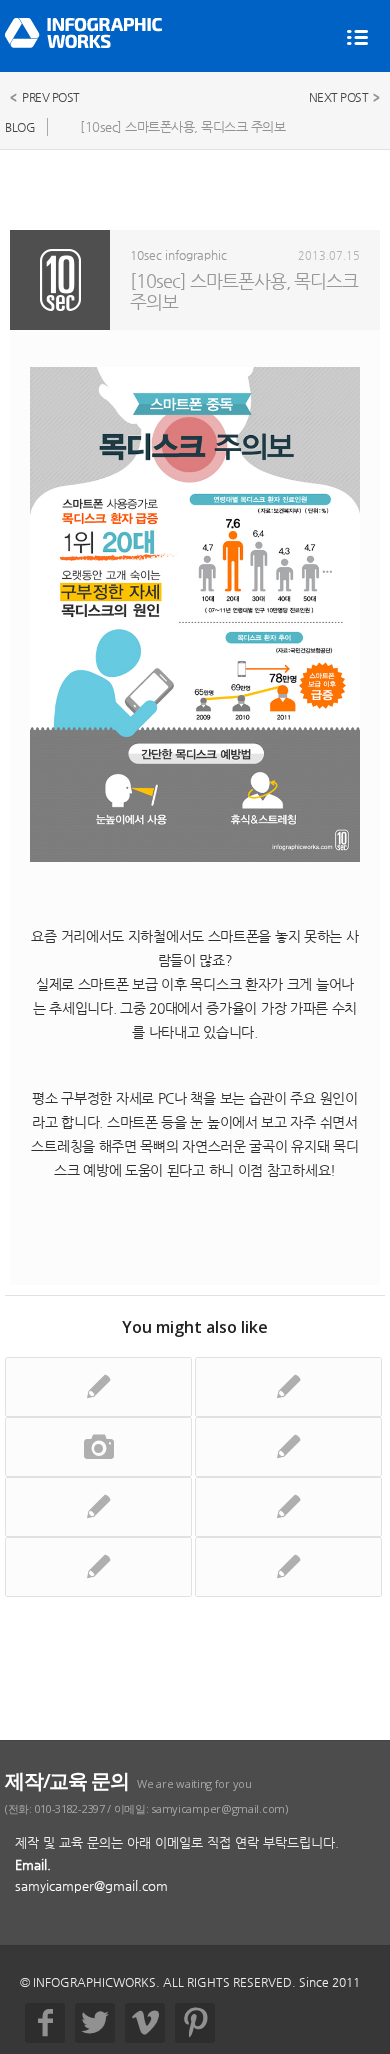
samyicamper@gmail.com (91, 1885)
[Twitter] (95, 2023)
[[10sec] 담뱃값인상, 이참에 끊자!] (98, 1507)
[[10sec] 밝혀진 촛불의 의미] (98, 1387)
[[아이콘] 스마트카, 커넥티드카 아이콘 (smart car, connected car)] (98, 1447)
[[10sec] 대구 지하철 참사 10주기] (288, 1387)
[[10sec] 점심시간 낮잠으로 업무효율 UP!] (288, 1447)
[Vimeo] (145, 2023)
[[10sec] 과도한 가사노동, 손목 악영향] (288, 1507)
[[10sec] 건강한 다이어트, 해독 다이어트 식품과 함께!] (288, 1567)
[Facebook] (45, 2023)
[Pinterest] (195, 2023)
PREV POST (51, 97)
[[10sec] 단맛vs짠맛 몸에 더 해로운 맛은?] (98, 1567)
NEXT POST (339, 97)
